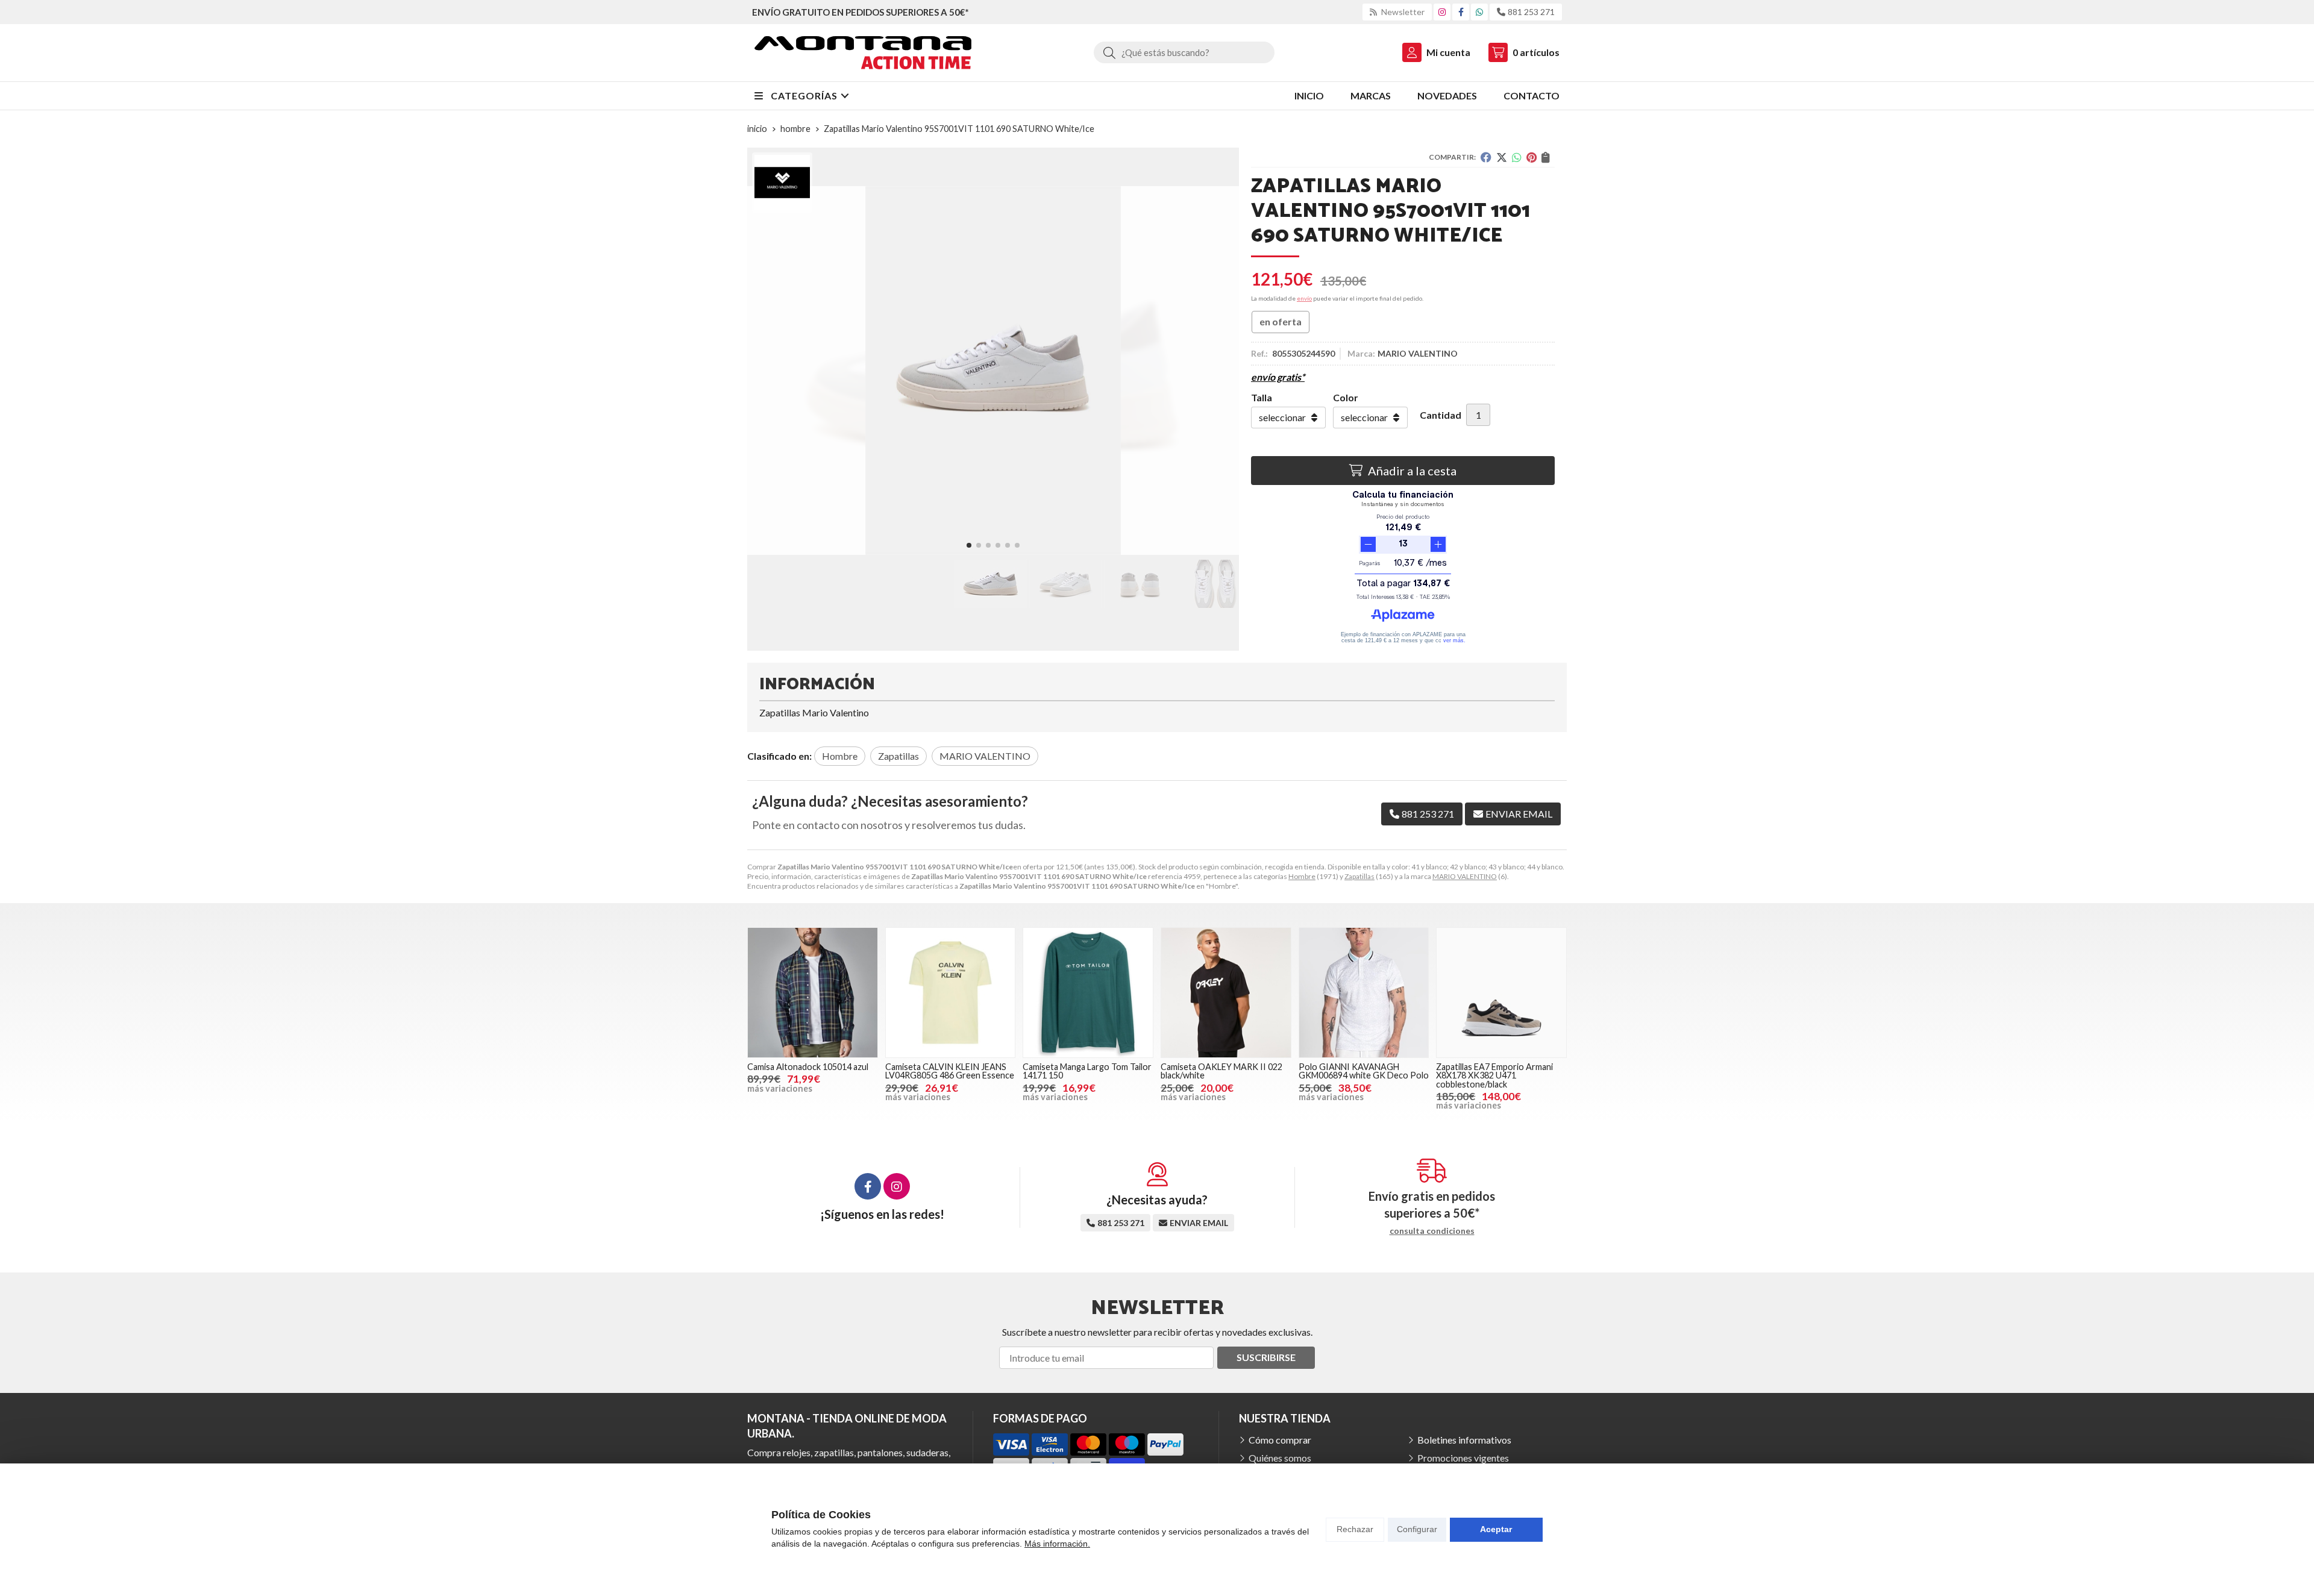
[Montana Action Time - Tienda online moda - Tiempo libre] (863, 53)
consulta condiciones (1432, 1231)
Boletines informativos (1464, 1440)
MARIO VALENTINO (1465, 876)
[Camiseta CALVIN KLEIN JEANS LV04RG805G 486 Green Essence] (951, 993)
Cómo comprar (1280, 1440)
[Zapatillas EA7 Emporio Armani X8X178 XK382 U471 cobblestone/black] (1501, 993)
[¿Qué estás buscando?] (1184, 52)
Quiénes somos (1280, 1458)
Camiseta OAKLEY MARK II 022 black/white (1221, 1071)
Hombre (1302, 876)
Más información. (1057, 1544)
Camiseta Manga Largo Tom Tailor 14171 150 (1087, 1071)
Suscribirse (1266, 1357)
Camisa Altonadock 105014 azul (808, 1067)
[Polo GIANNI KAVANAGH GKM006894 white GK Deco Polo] (1364, 993)
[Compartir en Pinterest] (1532, 157)
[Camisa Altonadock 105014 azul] (813, 993)
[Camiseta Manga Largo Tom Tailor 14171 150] (1088, 993)
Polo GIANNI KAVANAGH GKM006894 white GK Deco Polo (1364, 1071)
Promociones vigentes (1463, 1458)
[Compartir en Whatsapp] (1517, 157)
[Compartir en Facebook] (1486, 157)
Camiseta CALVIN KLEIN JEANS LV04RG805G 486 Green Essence (950, 1071)
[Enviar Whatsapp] (1479, 12)
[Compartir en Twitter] (1502, 157)
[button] (969, 545)
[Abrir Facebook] (1461, 12)
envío (1304, 298)
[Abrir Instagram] (1442, 12)
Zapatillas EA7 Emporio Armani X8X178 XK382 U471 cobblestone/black (1494, 1075)
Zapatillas (1359, 876)
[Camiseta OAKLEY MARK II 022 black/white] (1226, 993)
